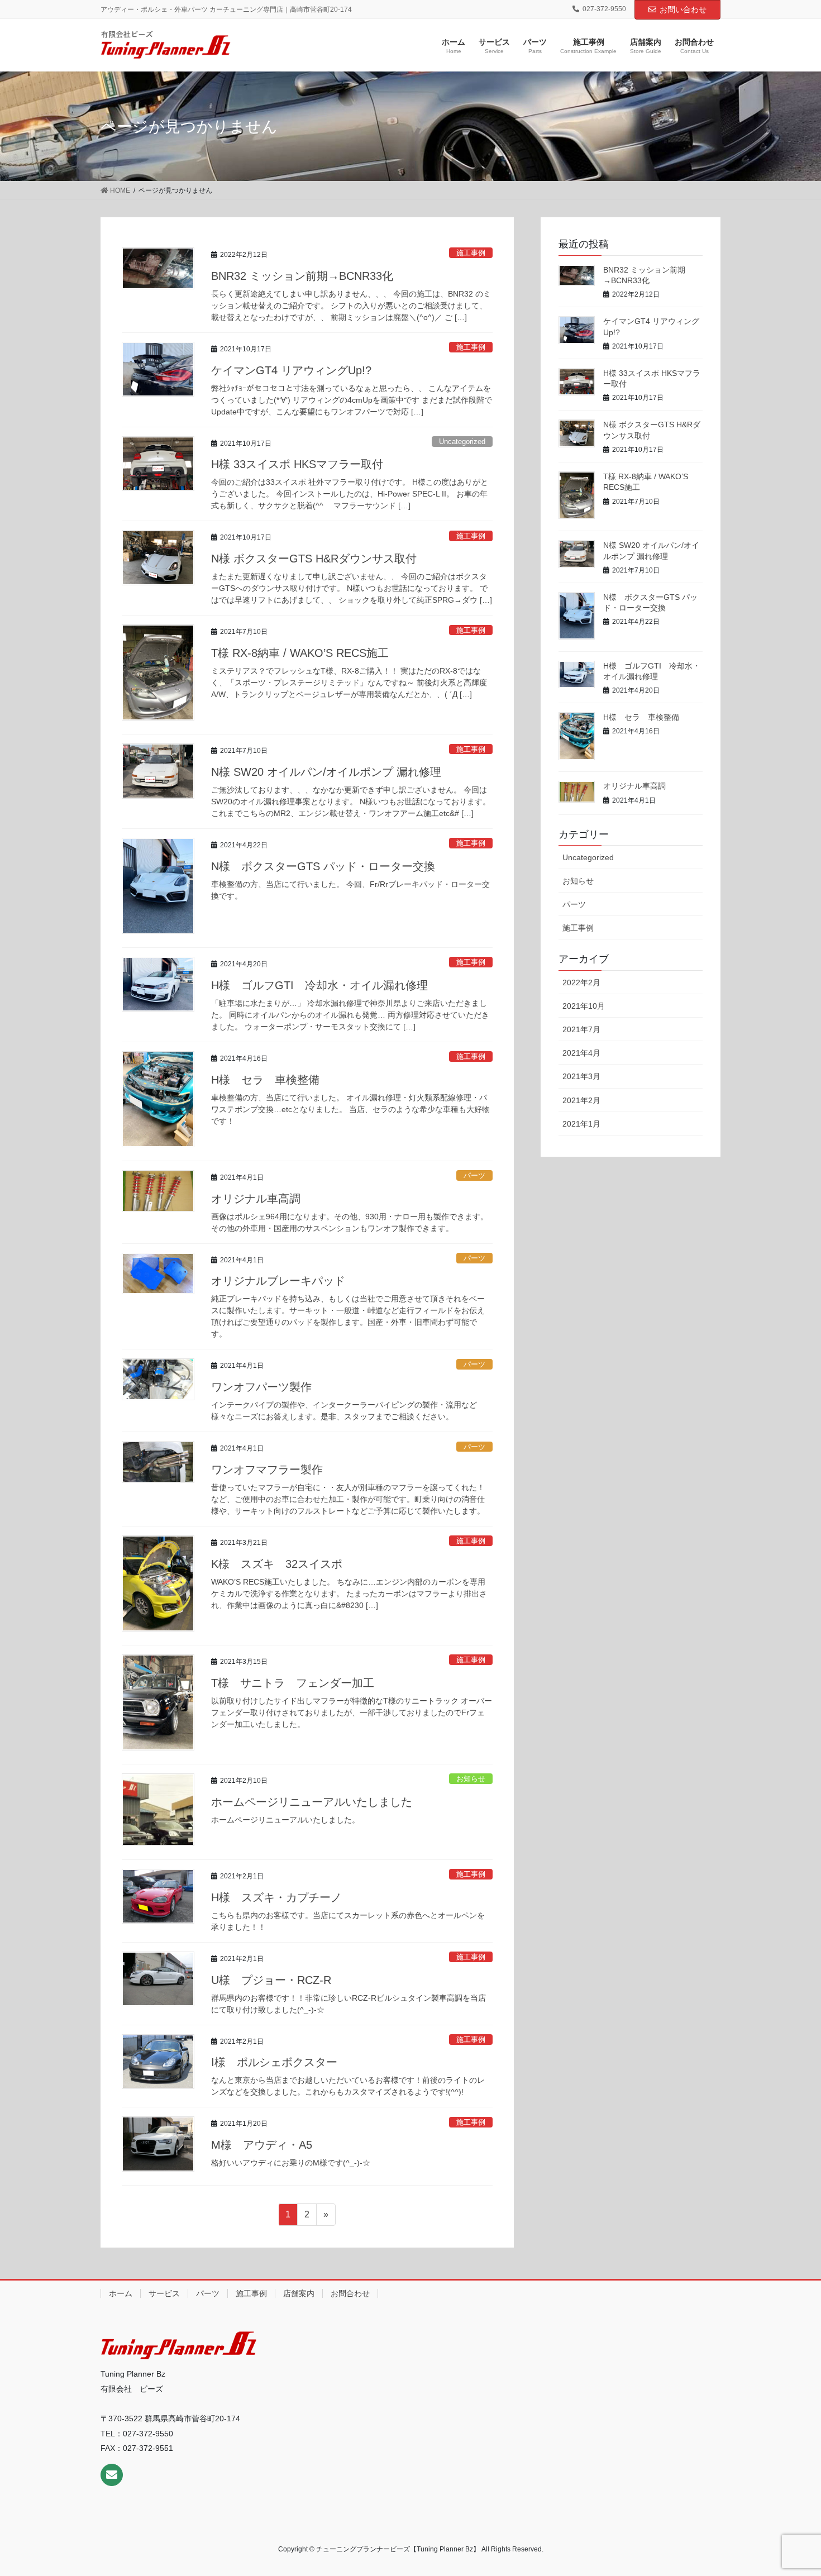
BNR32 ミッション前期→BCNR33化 (302, 276)
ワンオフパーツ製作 (261, 1387)
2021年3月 (581, 1076)
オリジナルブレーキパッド (278, 1281)
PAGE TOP (792, 2489)
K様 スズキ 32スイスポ (277, 1564)
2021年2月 (581, 1100)
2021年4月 (581, 1053)
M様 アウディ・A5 (262, 2145)
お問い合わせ (683, 9)
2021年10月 (584, 1006)
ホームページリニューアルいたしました (312, 1802)
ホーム (121, 2293)
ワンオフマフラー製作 (267, 1470)
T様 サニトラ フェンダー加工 (293, 1683)
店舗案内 (299, 2293)
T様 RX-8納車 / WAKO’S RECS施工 (300, 653)
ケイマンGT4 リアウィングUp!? (291, 370)
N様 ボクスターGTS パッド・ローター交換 (323, 866)
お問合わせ (350, 2293)
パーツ (474, 1175)
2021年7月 (581, 1029)
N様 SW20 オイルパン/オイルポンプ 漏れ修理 (326, 772)
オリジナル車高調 (256, 1199)
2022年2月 (581, 982)
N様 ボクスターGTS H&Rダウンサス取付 (314, 559)
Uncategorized (462, 442)
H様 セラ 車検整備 (265, 1080)
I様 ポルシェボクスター (274, 2062)
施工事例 (471, 253)
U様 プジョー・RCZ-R (271, 1980)
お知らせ (471, 1779)
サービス (164, 2293)
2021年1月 (581, 1124)
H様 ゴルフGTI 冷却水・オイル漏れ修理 (319, 985)
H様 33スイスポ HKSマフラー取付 (297, 464)
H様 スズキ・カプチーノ (276, 1897)
